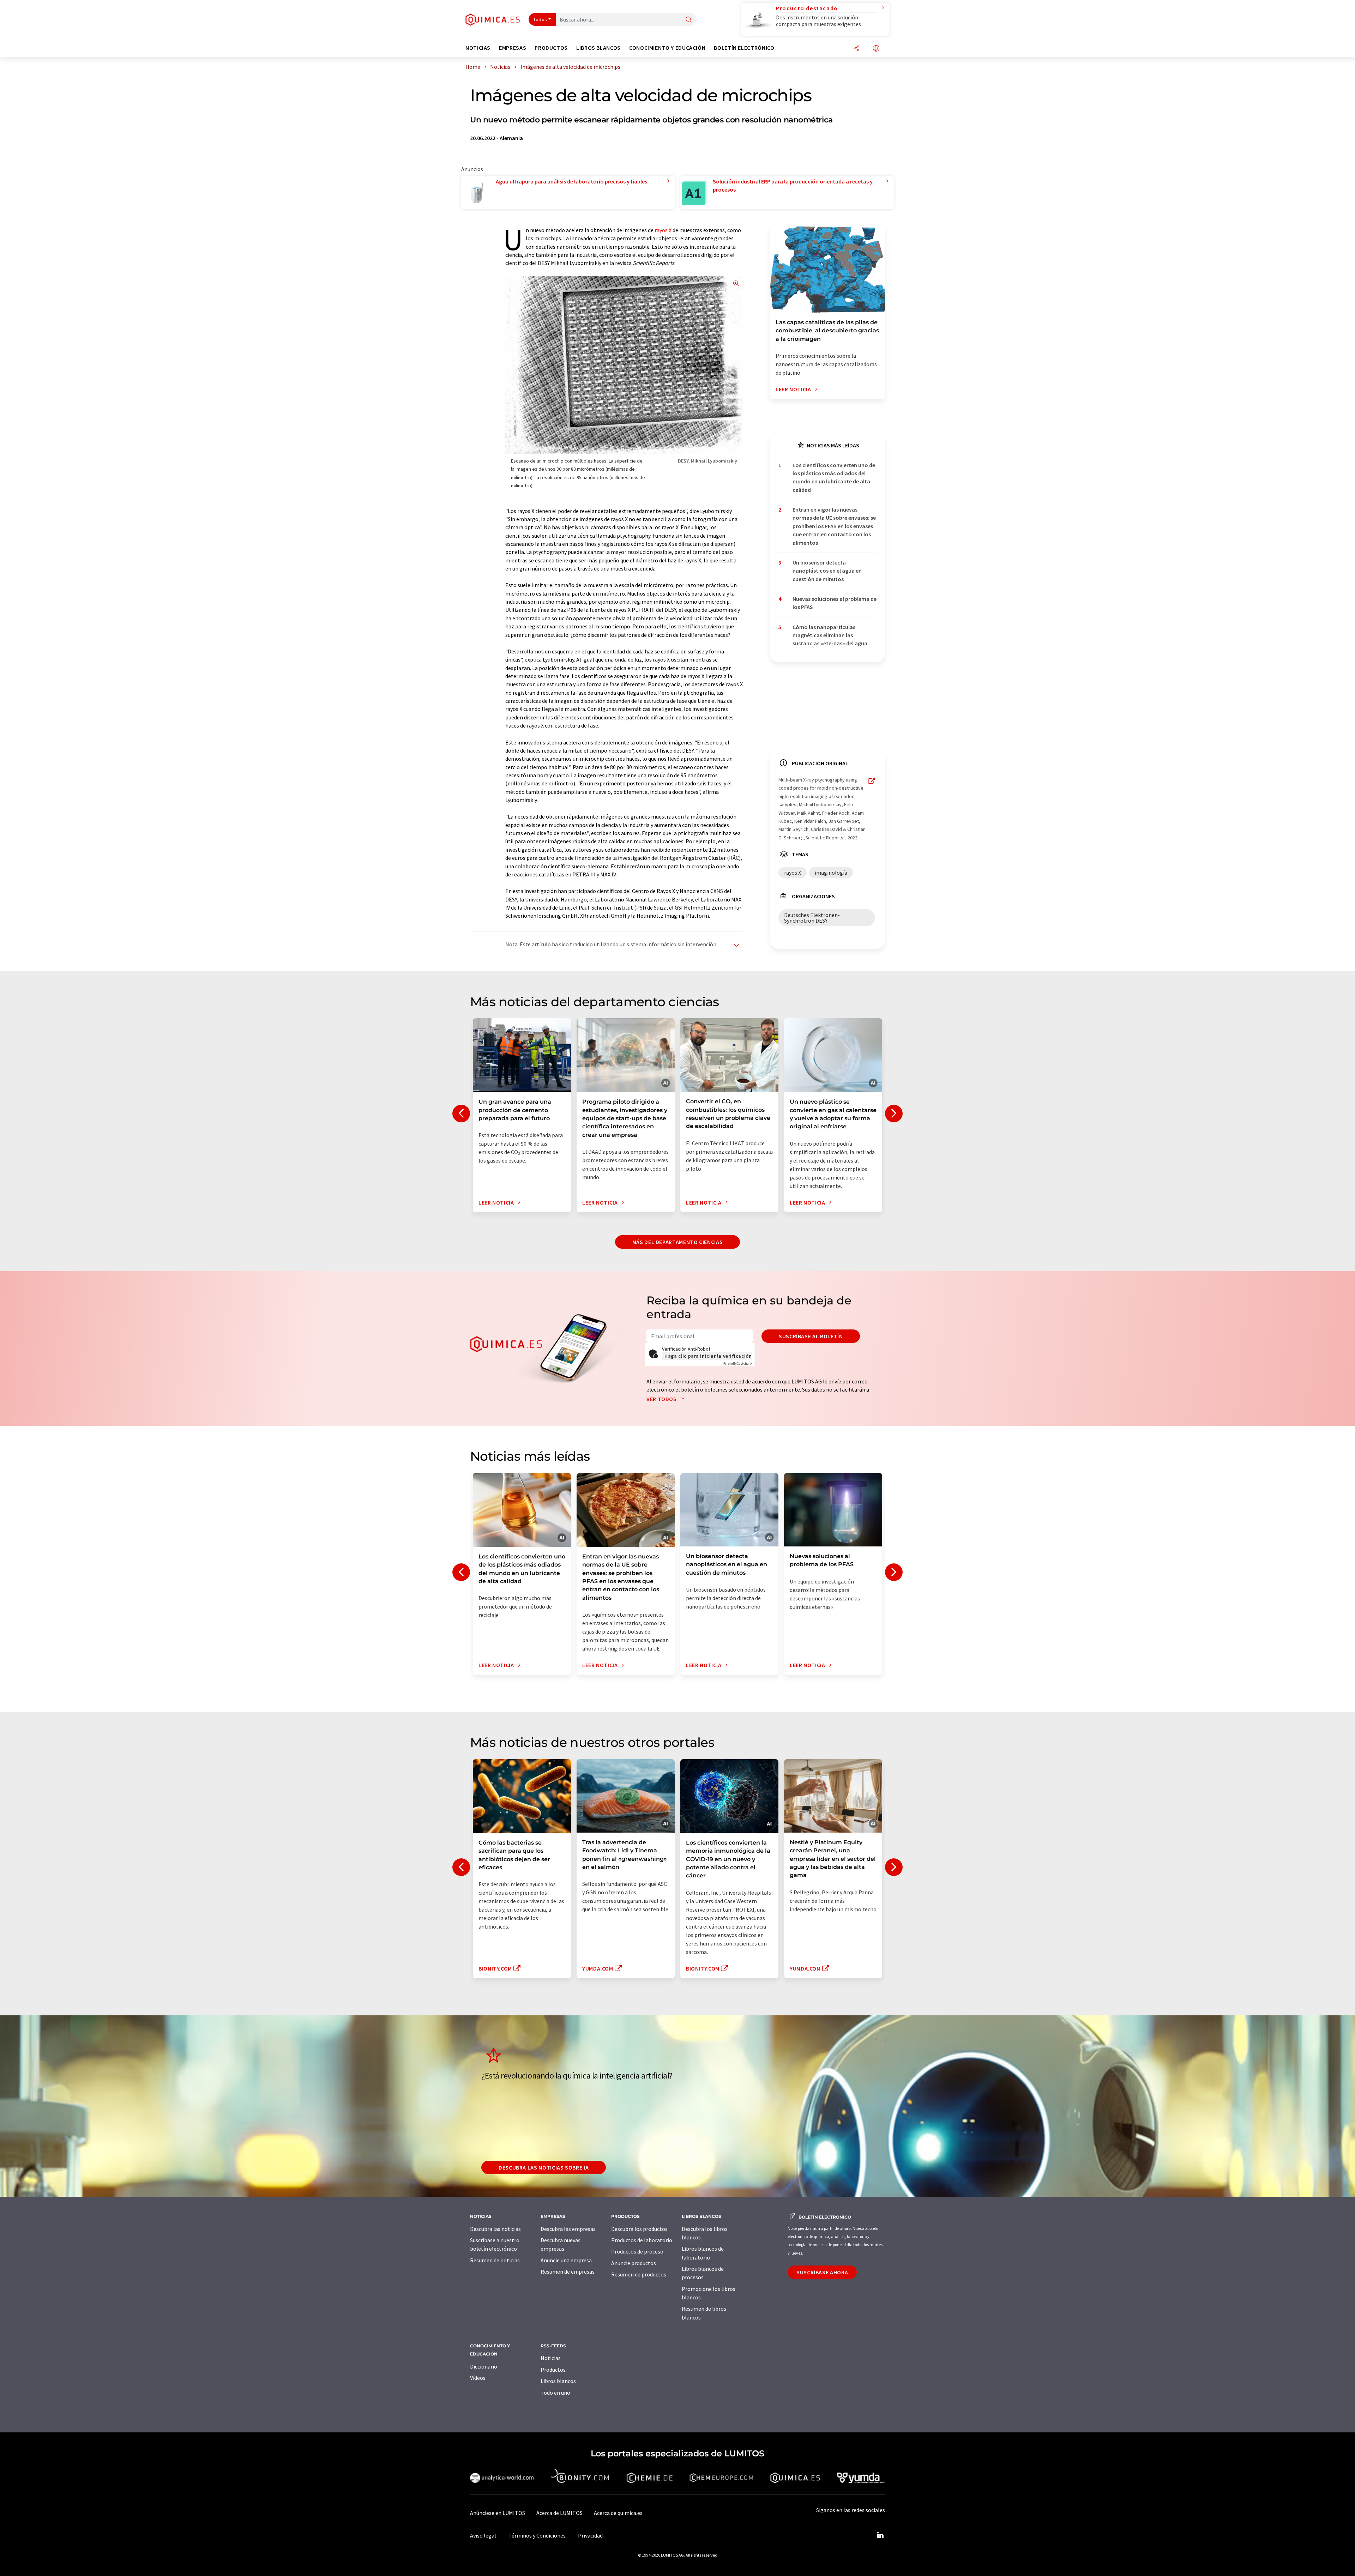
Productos (553, 2370)
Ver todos (662, 1399)
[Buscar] (689, 20)
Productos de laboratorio (642, 2240)
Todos (540, 19)
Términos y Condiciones (537, 2535)
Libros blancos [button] (598, 48)
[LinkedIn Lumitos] (880, 2535)
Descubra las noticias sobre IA (544, 2167)
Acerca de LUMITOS (559, 2513)
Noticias (551, 2358)
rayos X (663, 230)
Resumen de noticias (495, 2260)
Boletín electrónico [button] (744, 48)
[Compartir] (857, 49)
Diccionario (484, 2366)
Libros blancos (558, 2381)
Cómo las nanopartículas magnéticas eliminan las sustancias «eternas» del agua (830, 635)
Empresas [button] (513, 48)
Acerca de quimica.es (618, 2513)
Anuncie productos (634, 2263)
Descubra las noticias (495, 2229)
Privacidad (590, 2535)
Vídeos (478, 2378)
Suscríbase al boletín (811, 1336)
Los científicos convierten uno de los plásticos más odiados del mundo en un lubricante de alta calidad (834, 477)
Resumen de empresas (568, 2272)
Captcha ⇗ (738, 1364)
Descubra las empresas (568, 2229)
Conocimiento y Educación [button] (667, 48)
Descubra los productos (639, 2229)
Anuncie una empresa (566, 2260)
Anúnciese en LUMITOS (498, 2513)
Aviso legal (483, 2535)
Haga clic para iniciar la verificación (708, 1356)
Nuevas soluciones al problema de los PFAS (835, 603)
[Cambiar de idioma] (876, 49)
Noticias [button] (478, 48)
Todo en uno (555, 2393)
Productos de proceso (637, 2251)
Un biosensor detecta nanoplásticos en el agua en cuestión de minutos (827, 571)
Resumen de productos (639, 2274)
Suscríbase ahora (822, 2272)
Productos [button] (551, 48)
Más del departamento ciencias (678, 1242)
